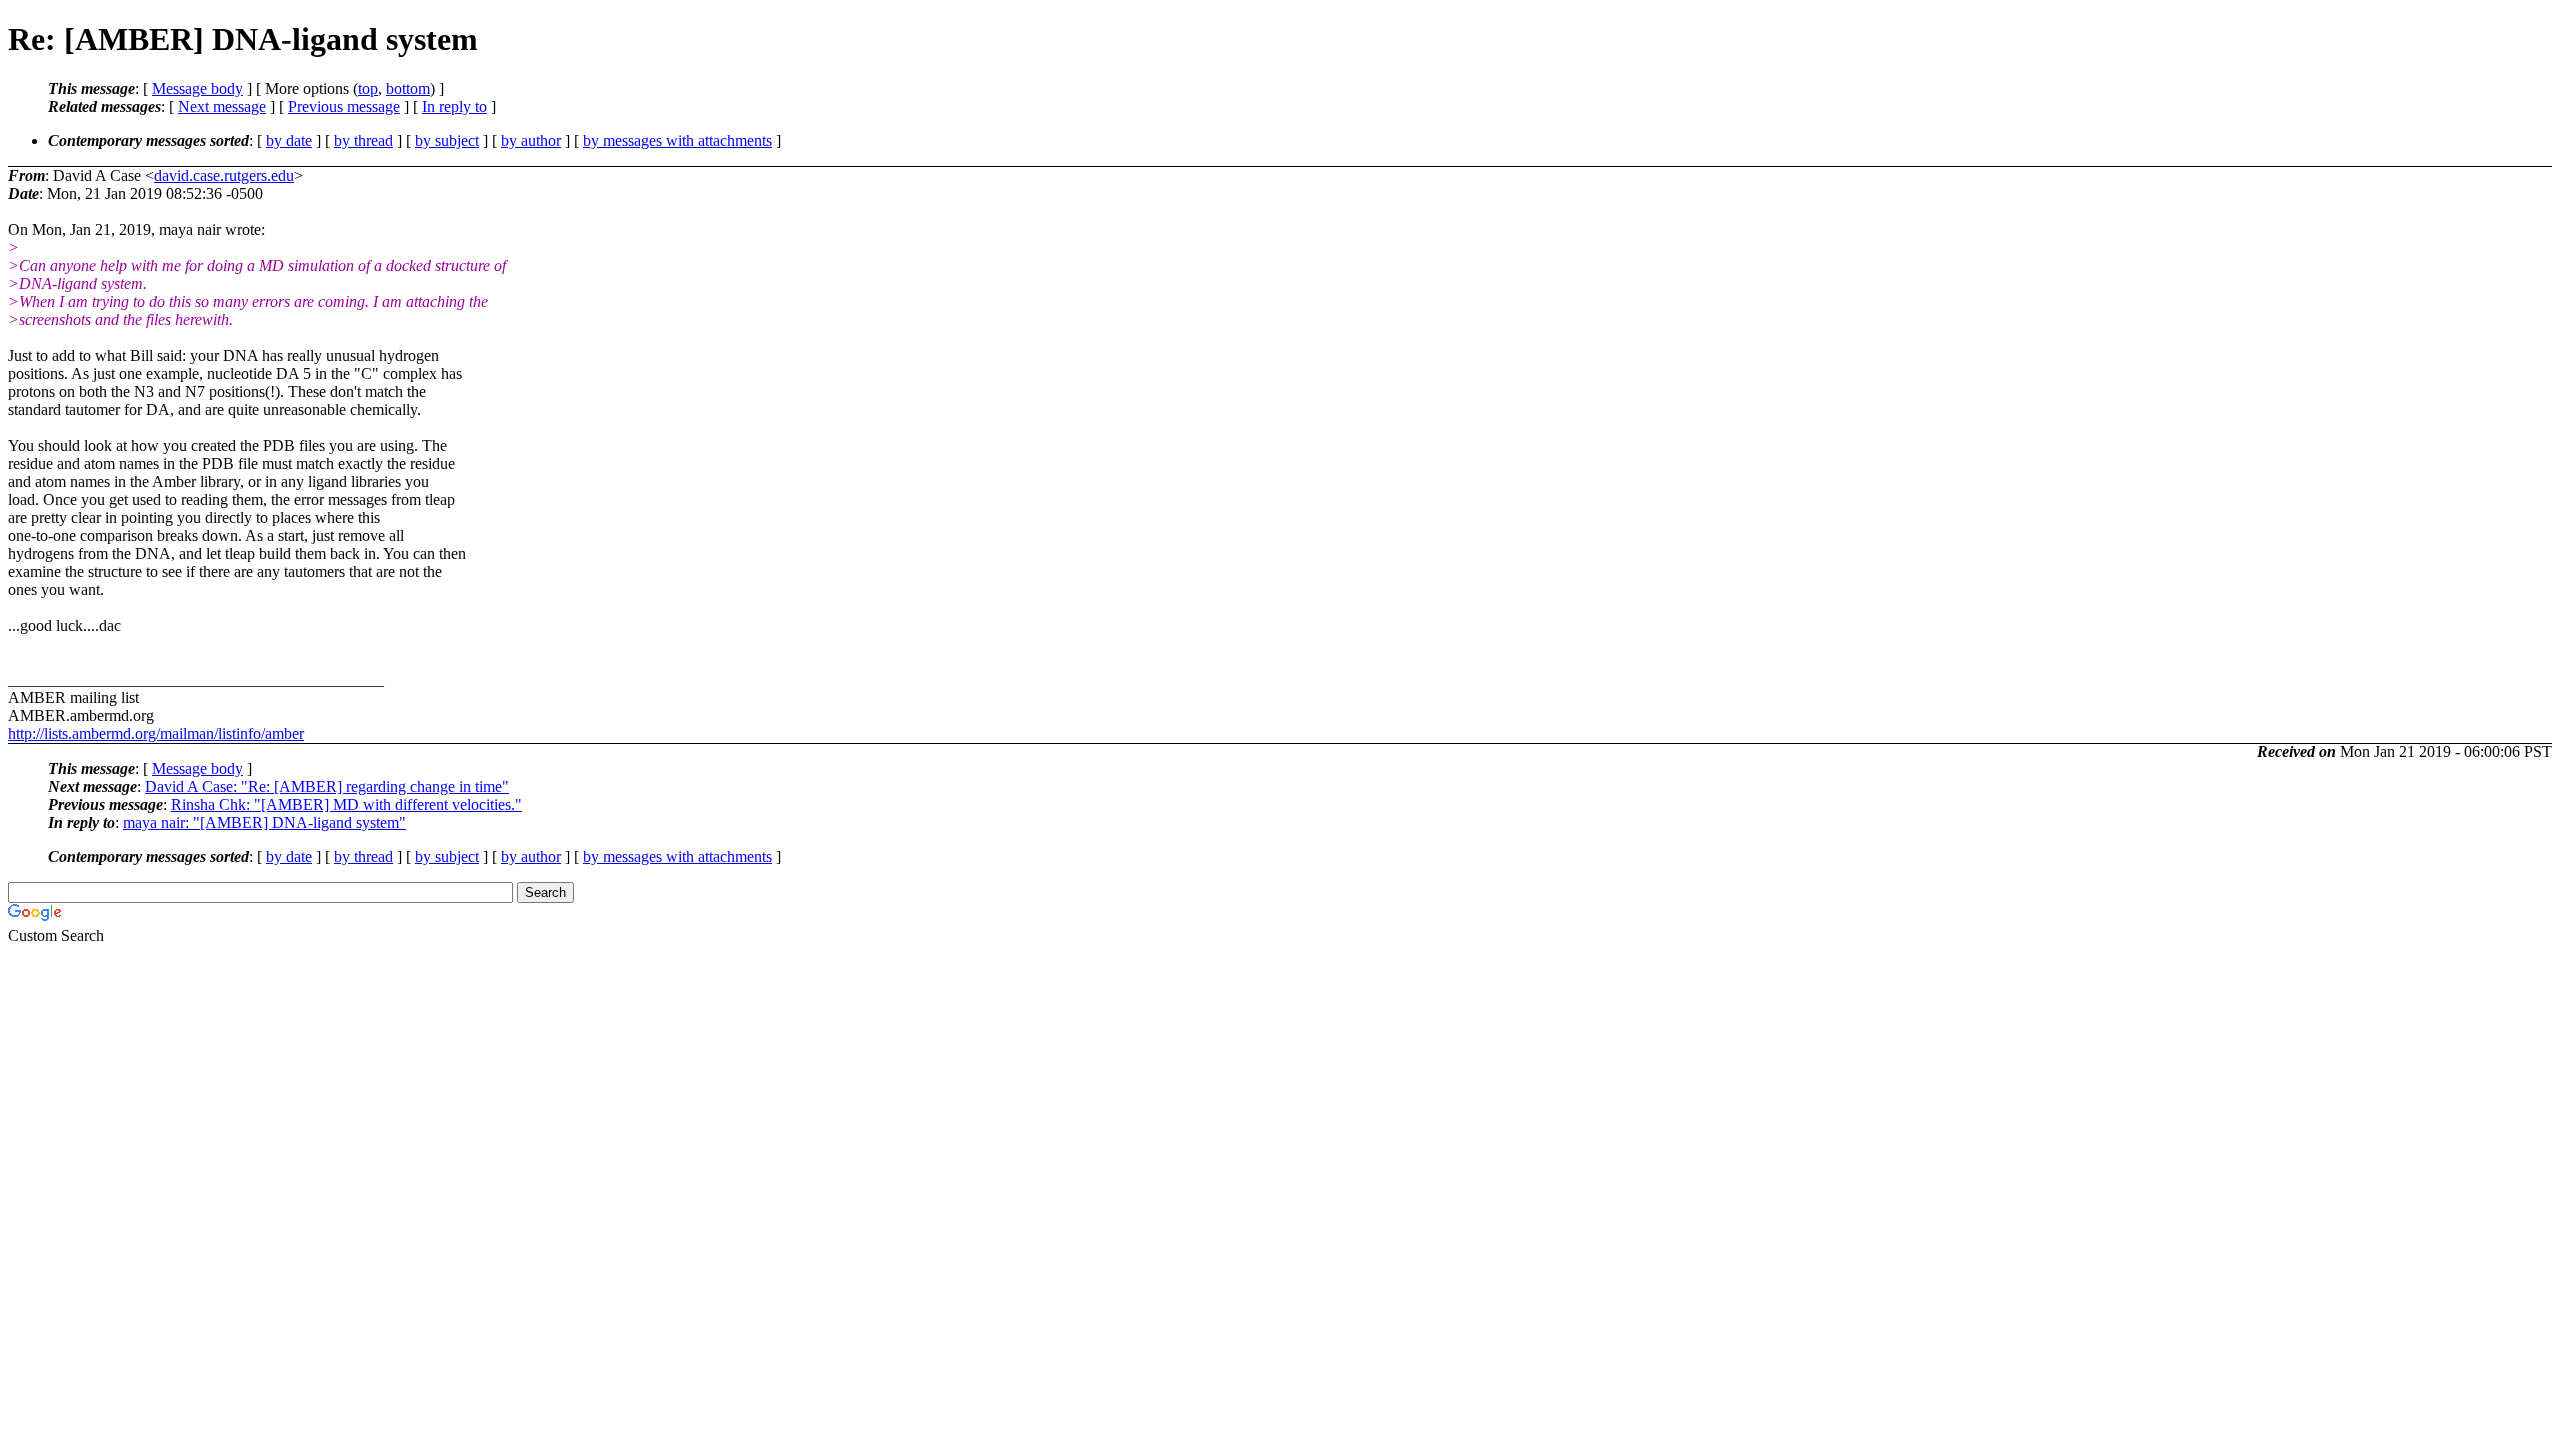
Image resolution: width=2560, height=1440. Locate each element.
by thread (363, 140)
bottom (408, 88)
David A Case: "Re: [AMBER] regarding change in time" (327, 786)
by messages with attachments (677, 140)
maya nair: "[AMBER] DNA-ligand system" (264, 822)
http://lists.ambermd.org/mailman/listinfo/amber (156, 733)
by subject (447, 140)
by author (531, 140)
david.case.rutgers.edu (224, 175)
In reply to (454, 106)
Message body (197, 88)
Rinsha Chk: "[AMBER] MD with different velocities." (346, 804)
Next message (222, 106)
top (368, 88)
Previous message (344, 106)
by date (289, 140)
